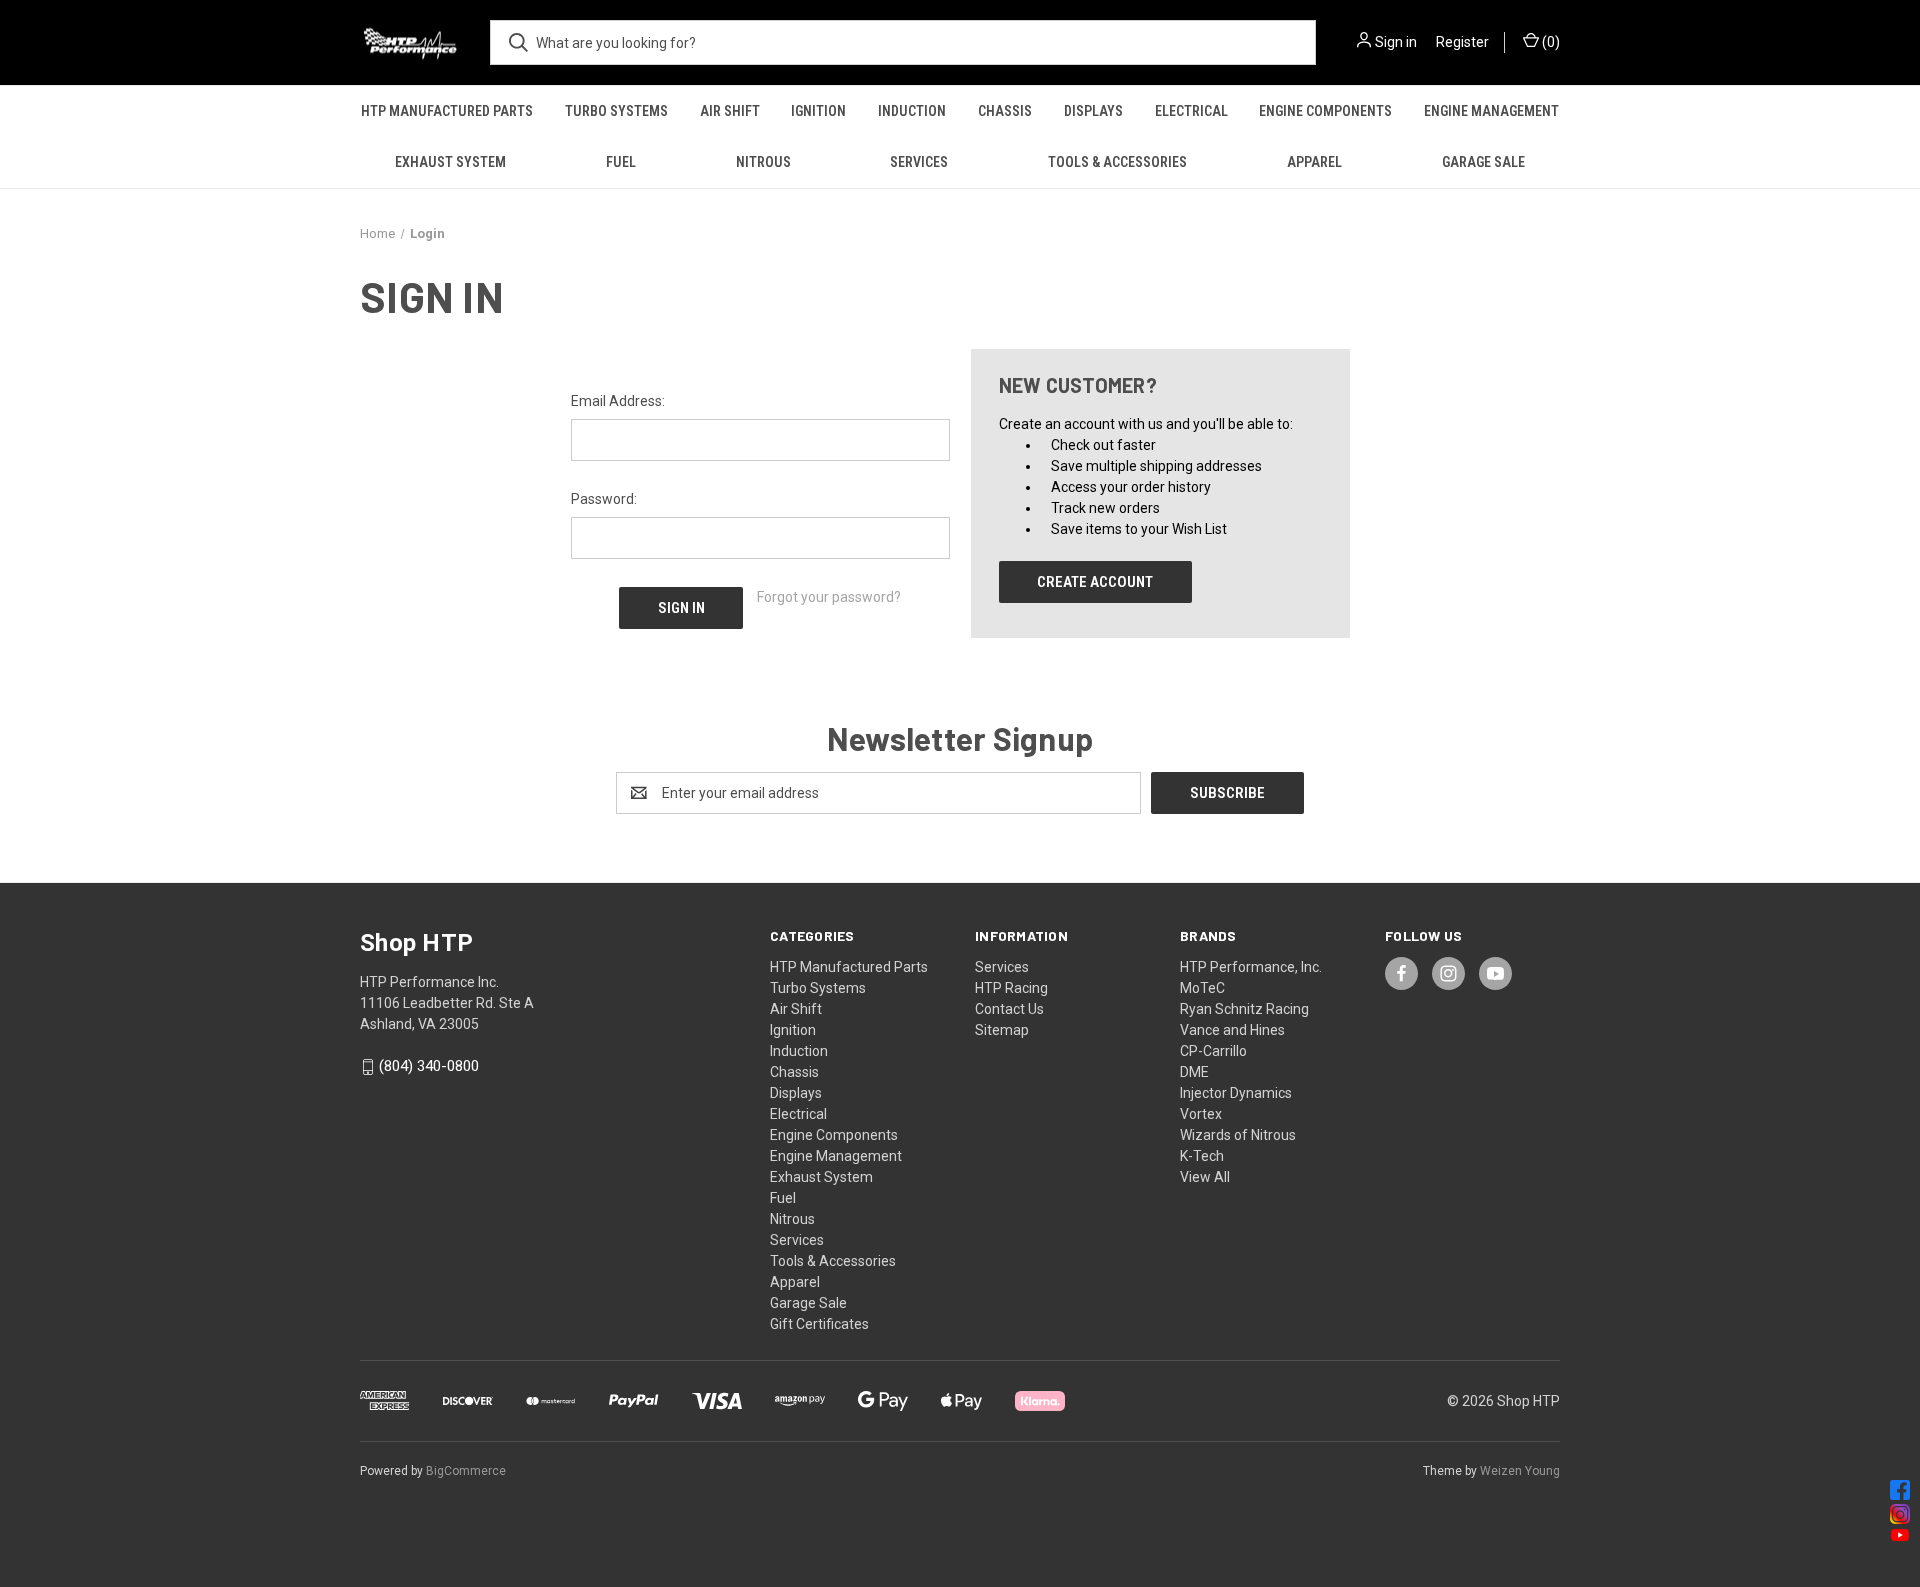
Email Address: (618, 401)
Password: (604, 499)
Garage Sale (1483, 162)
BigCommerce (466, 1471)
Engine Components (1325, 111)
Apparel (1314, 162)
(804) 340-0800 (429, 1067)
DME (1194, 1072)
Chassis (1005, 111)
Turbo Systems (616, 111)
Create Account (1095, 582)
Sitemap (1002, 1030)
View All (1205, 1177)
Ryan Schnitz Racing (1244, 1009)
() (1549, 42)
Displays (1093, 111)
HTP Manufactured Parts (447, 111)
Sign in (1396, 42)
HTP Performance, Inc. (1251, 967)
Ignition (818, 111)
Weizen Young (1520, 1471)
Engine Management (1491, 111)
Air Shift (730, 111)
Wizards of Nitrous (1238, 1135)
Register (1462, 42)
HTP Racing (1011, 988)
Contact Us (1009, 1009)
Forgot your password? (829, 597)
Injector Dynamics (1236, 1093)
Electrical (1191, 111)
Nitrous (763, 162)
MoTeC (1202, 988)
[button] (960, 1490)
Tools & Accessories (1117, 162)
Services (919, 162)
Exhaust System (450, 162)
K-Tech (1202, 1156)
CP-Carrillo (1213, 1051)
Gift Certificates (819, 1324)
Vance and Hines (1232, 1030)
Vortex (1201, 1114)
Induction (912, 111)
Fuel (621, 162)
